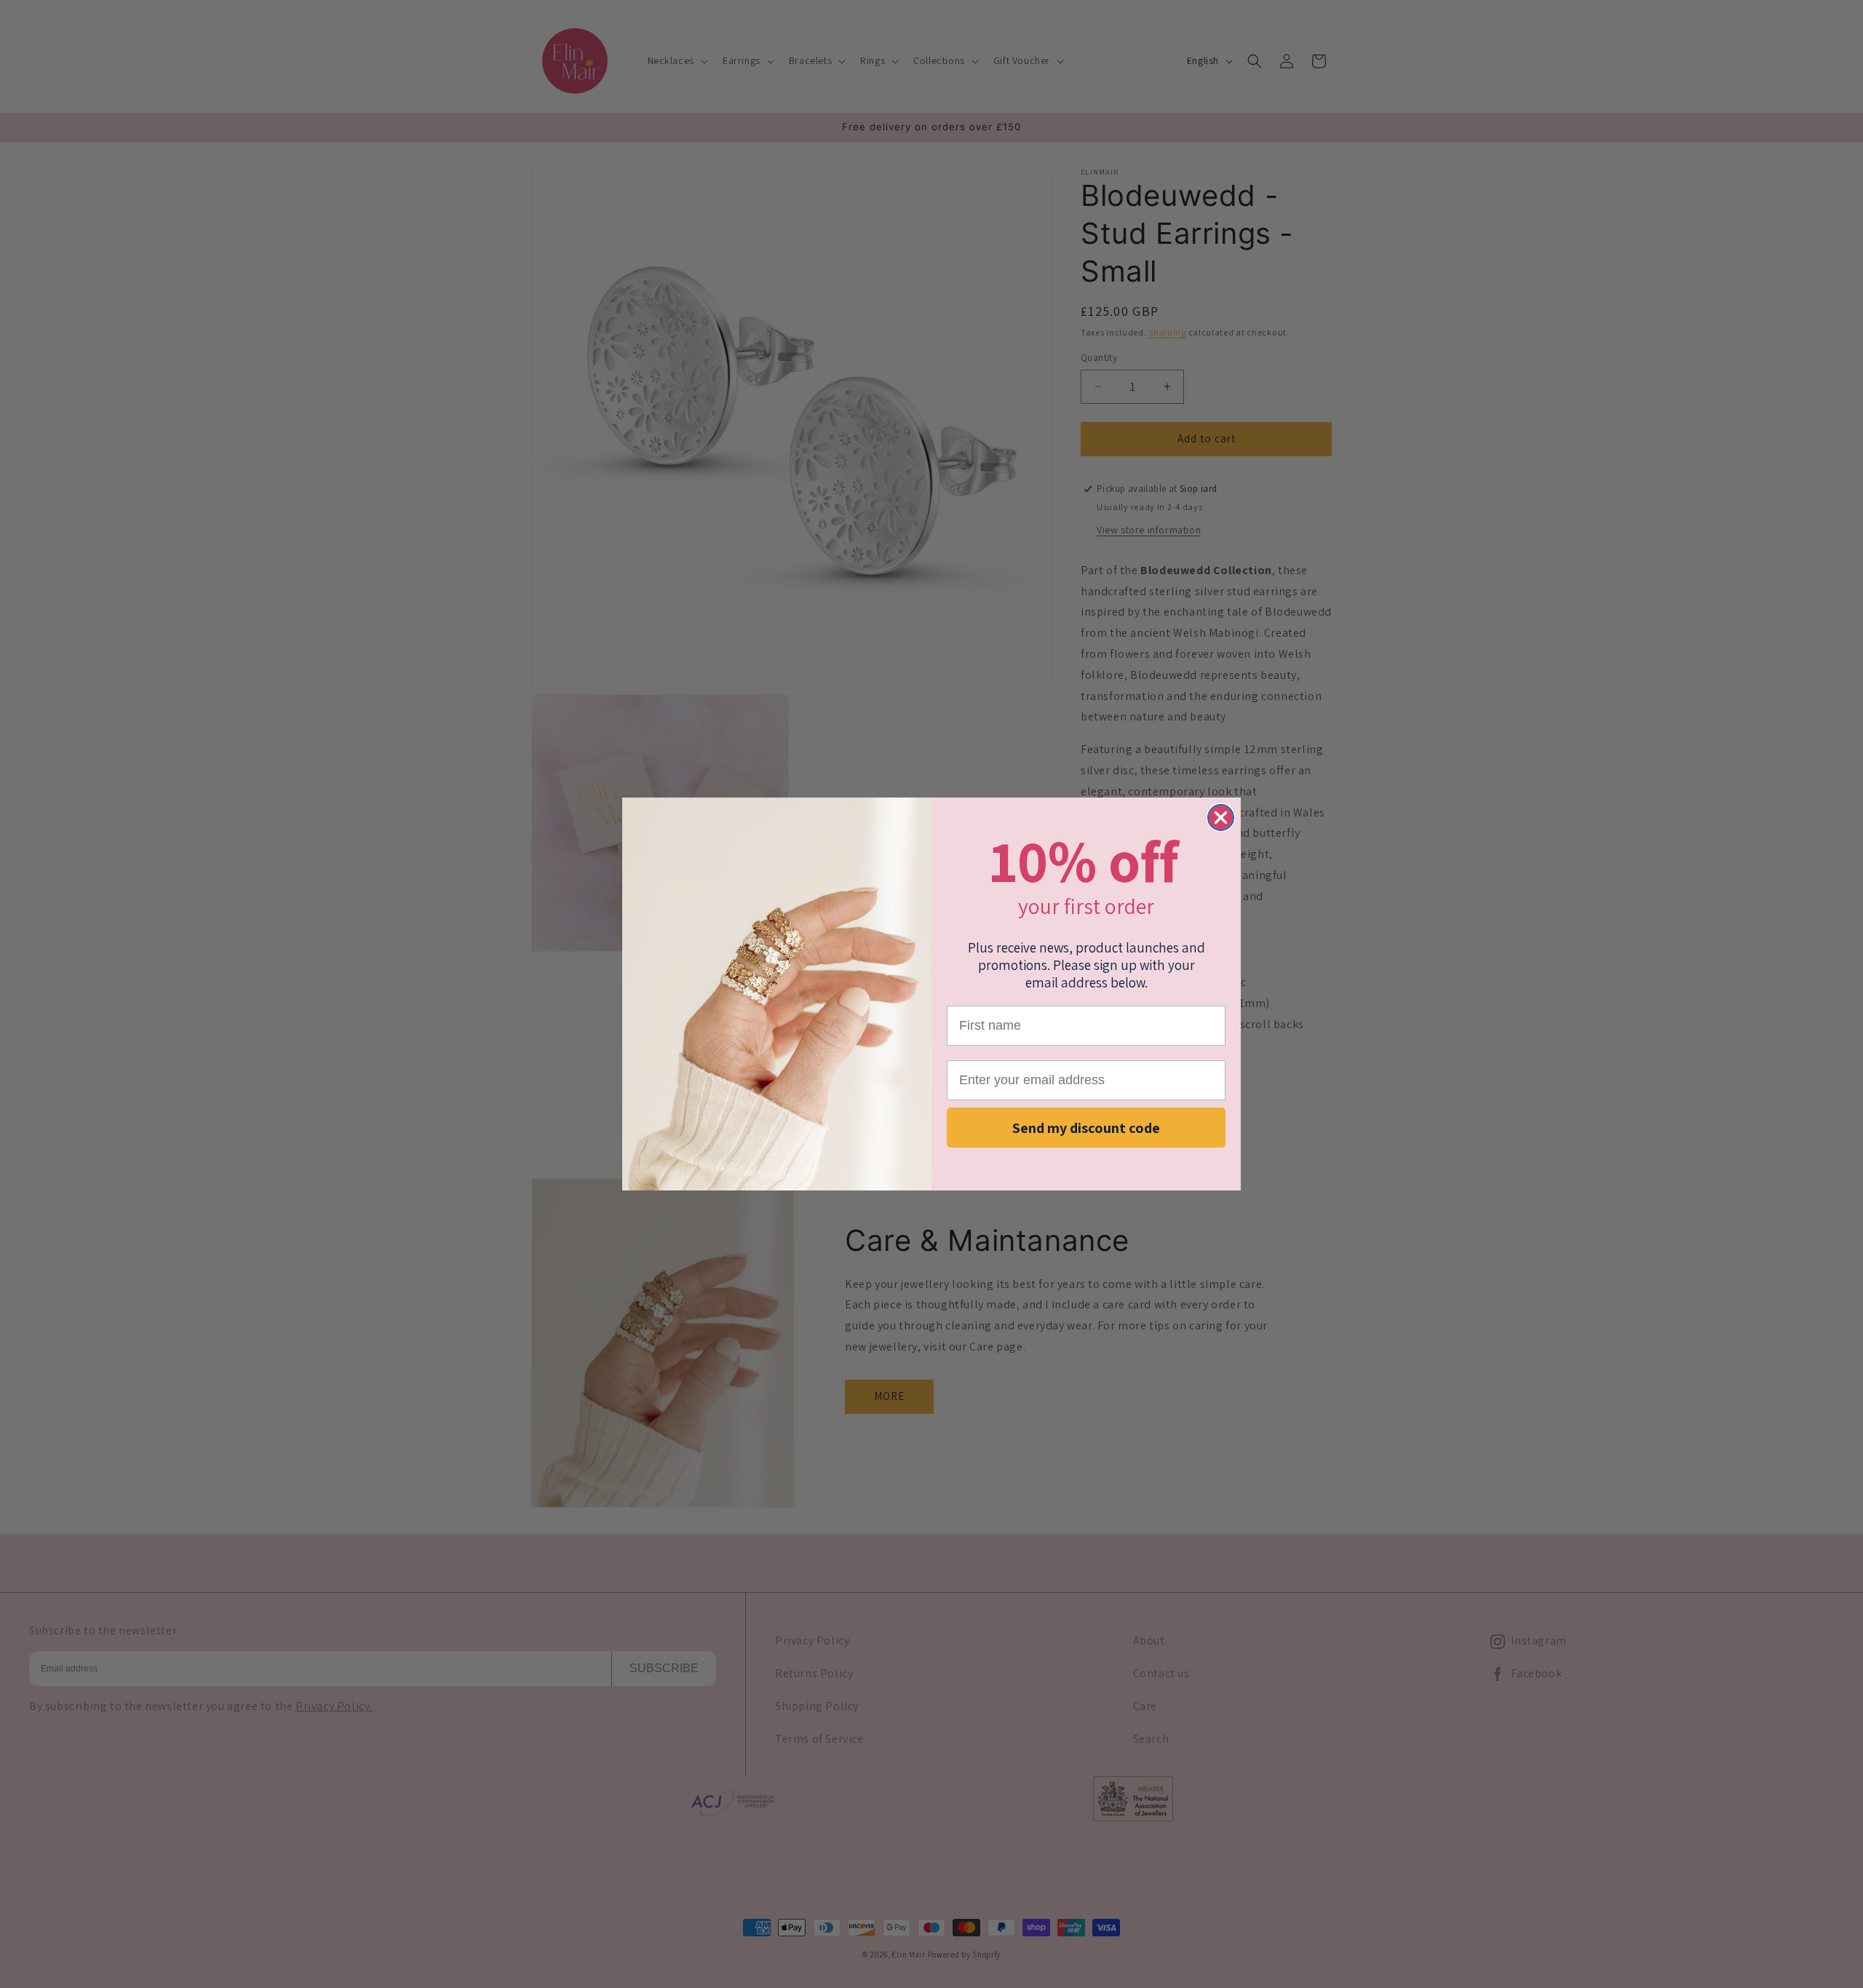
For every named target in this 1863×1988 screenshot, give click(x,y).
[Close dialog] (1221, 818)
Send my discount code (1086, 1128)
